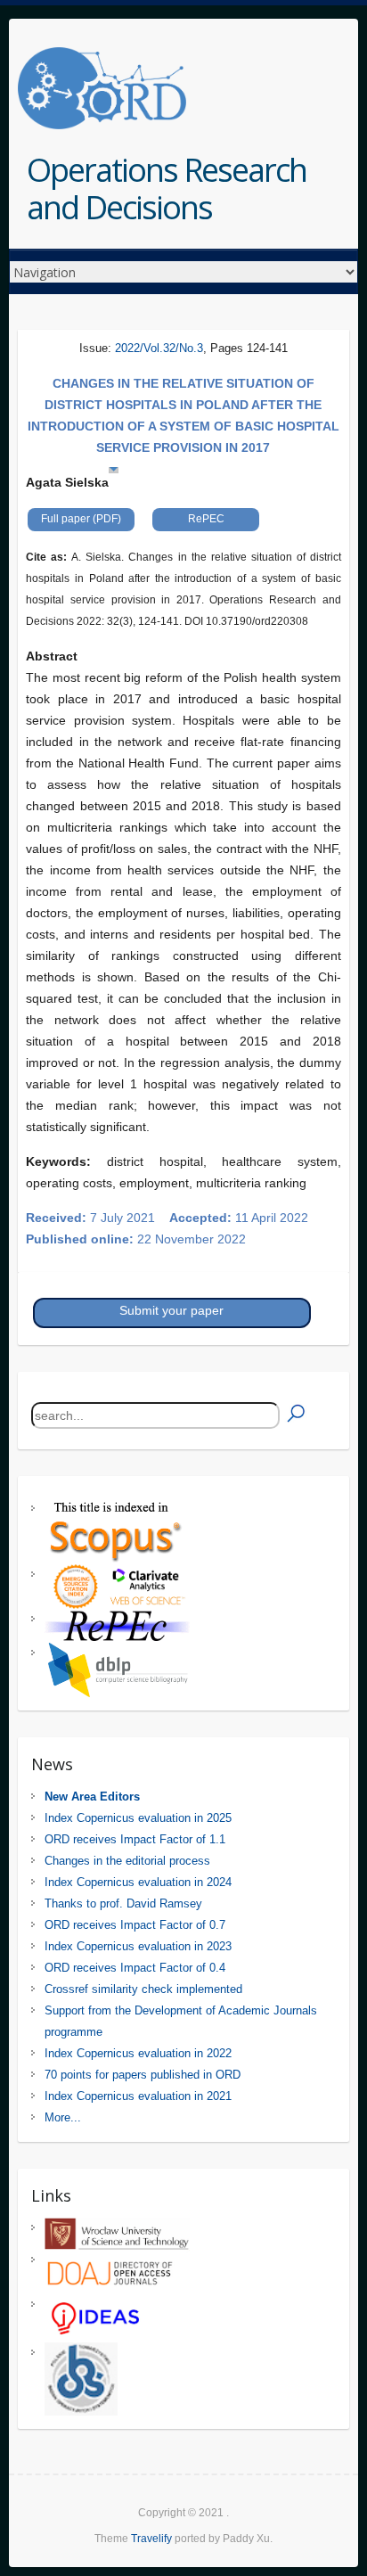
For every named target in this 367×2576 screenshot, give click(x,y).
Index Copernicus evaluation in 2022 (138, 2053)
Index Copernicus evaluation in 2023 (138, 1946)
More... (63, 2117)
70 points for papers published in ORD (143, 2075)
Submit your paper (171, 1310)
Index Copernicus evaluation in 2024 (138, 1882)
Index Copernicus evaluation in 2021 (138, 2096)
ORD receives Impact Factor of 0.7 (135, 1925)
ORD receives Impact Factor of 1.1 (135, 1839)
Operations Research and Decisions (167, 189)
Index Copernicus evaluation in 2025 (138, 1818)
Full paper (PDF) (81, 519)
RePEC (206, 519)
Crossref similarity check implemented (143, 1989)
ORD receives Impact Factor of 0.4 (135, 1968)
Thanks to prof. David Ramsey (123, 1903)
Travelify (151, 2539)
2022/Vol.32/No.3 (159, 348)
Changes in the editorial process (127, 1861)
